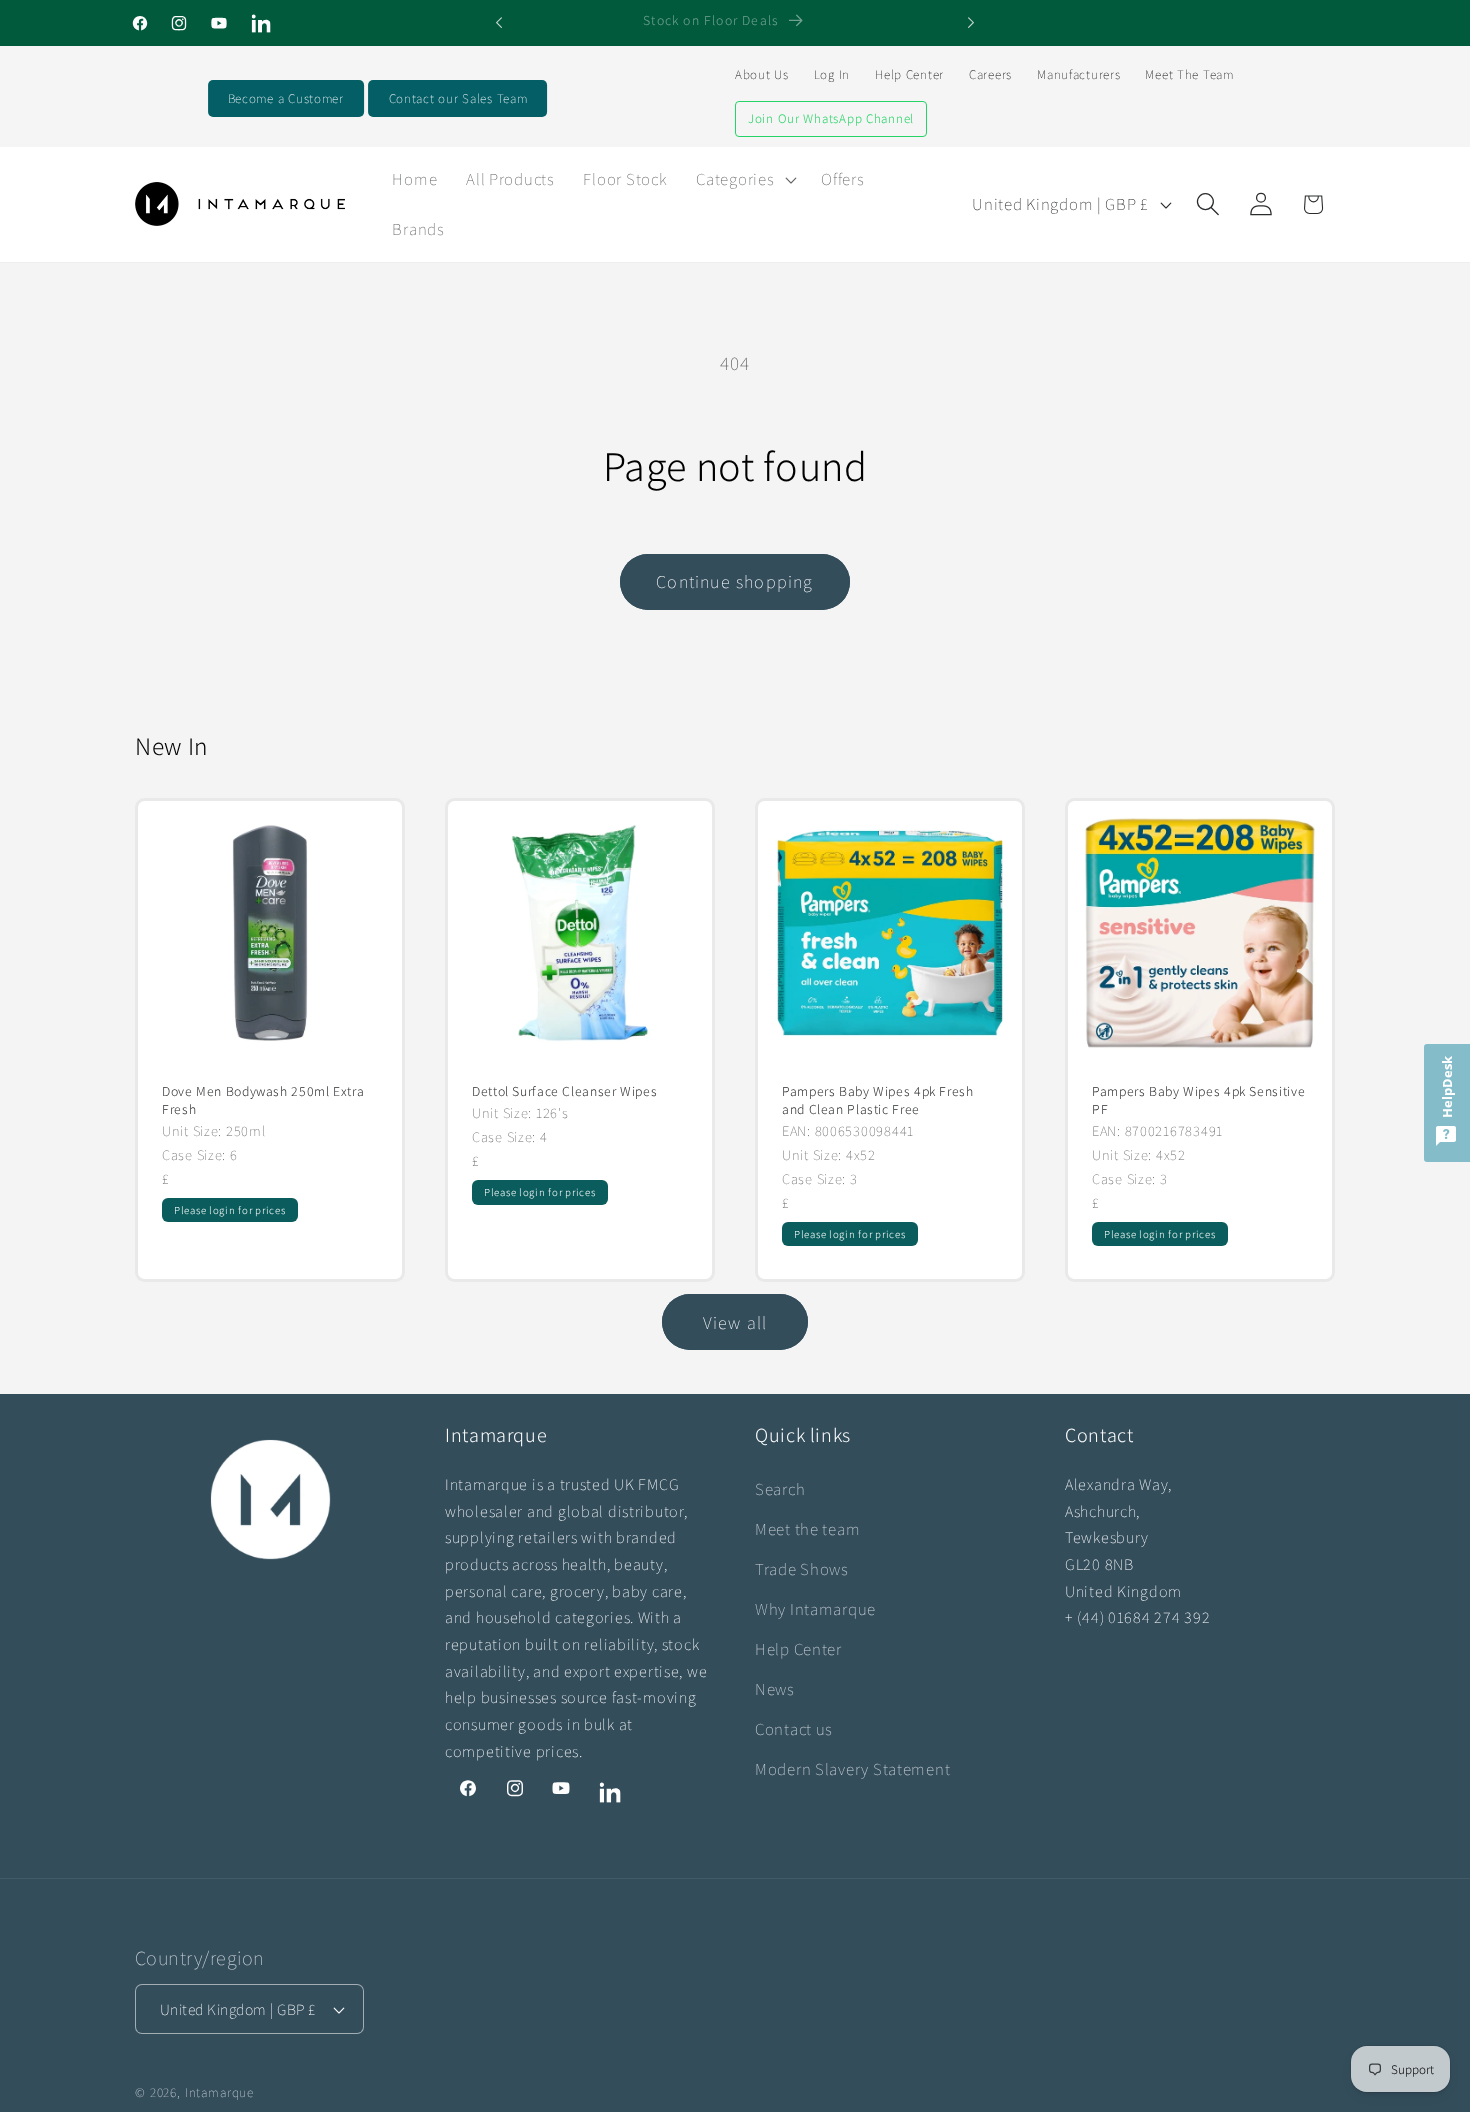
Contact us (794, 1729)
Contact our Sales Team (458, 98)
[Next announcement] (971, 23)
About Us (762, 74)
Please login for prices (230, 1210)
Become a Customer (286, 98)
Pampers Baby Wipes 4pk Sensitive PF (1198, 1100)
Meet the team (807, 1529)
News (775, 1689)
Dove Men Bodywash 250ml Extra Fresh (263, 1100)
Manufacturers (1078, 74)
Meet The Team (1189, 74)
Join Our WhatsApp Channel (831, 118)
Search (780, 1489)
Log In (832, 74)
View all (735, 1322)
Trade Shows (802, 1569)
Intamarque (219, 2092)
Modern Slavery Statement (852, 1769)
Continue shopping (734, 581)
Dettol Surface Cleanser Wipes (564, 1091)
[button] (744, 179)
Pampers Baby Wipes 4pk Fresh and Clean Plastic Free (878, 1100)
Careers (990, 74)
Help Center (909, 74)
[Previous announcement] (499, 23)
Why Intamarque (815, 1609)
